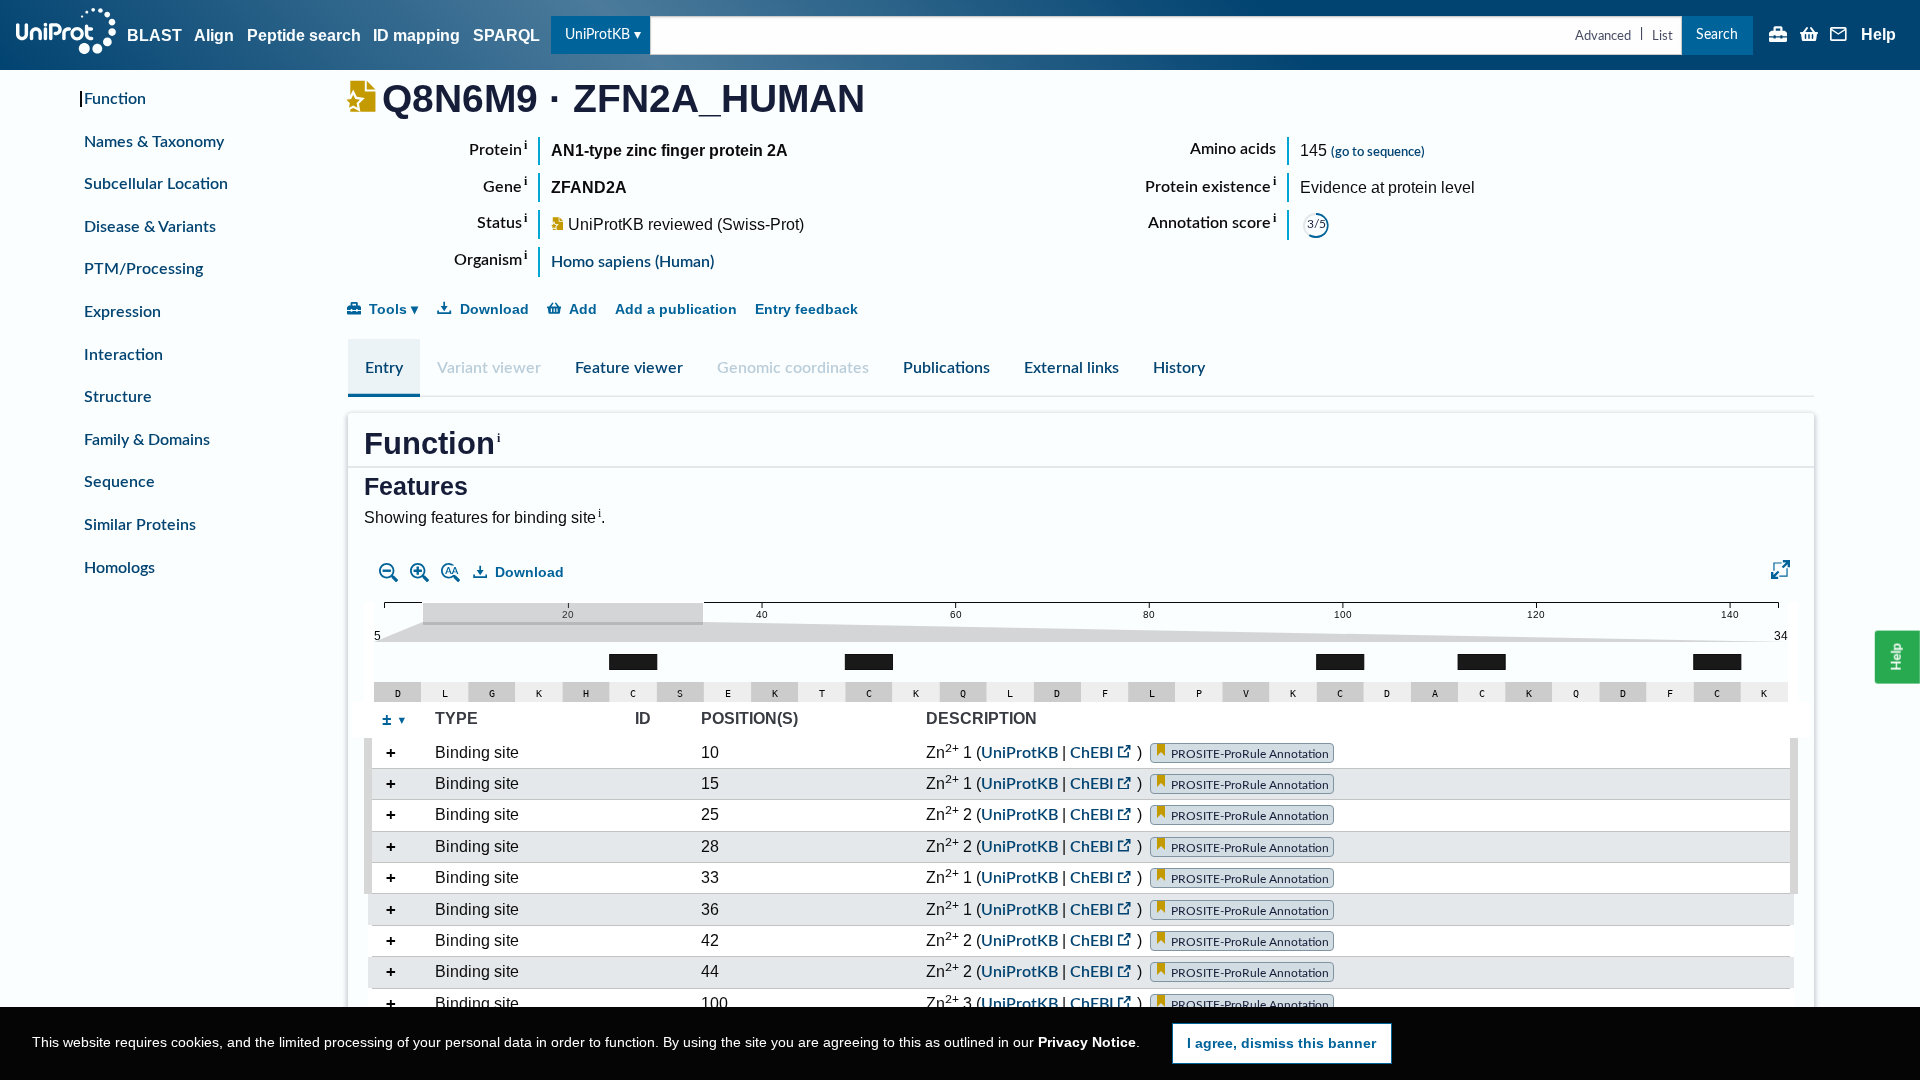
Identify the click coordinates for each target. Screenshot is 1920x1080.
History (1179, 368)
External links (1071, 368)
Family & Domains (147, 440)
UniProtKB (597, 34)
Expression (122, 312)
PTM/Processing (143, 269)
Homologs (119, 568)
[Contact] (1839, 36)
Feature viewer (629, 368)
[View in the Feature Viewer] (1780, 573)
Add (583, 309)
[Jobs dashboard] (1778, 36)
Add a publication (676, 309)
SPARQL (506, 35)
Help (1878, 35)
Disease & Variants (150, 227)
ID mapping (416, 35)
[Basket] (1809, 36)
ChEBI (1092, 753)
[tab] (384, 368)
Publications (946, 368)
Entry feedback (806, 309)
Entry (384, 368)
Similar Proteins (140, 525)
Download (494, 309)
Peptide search (304, 35)
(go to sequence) (1378, 152)
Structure (118, 397)
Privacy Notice (1087, 1042)
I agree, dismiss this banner (1281, 1043)
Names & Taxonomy (154, 142)
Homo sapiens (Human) (632, 262)
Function (115, 99)
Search (1717, 34)
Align (214, 35)
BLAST (154, 35)
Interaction (123, 355)
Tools (388, 309)
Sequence (119, 482)
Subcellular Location (156, 184)
